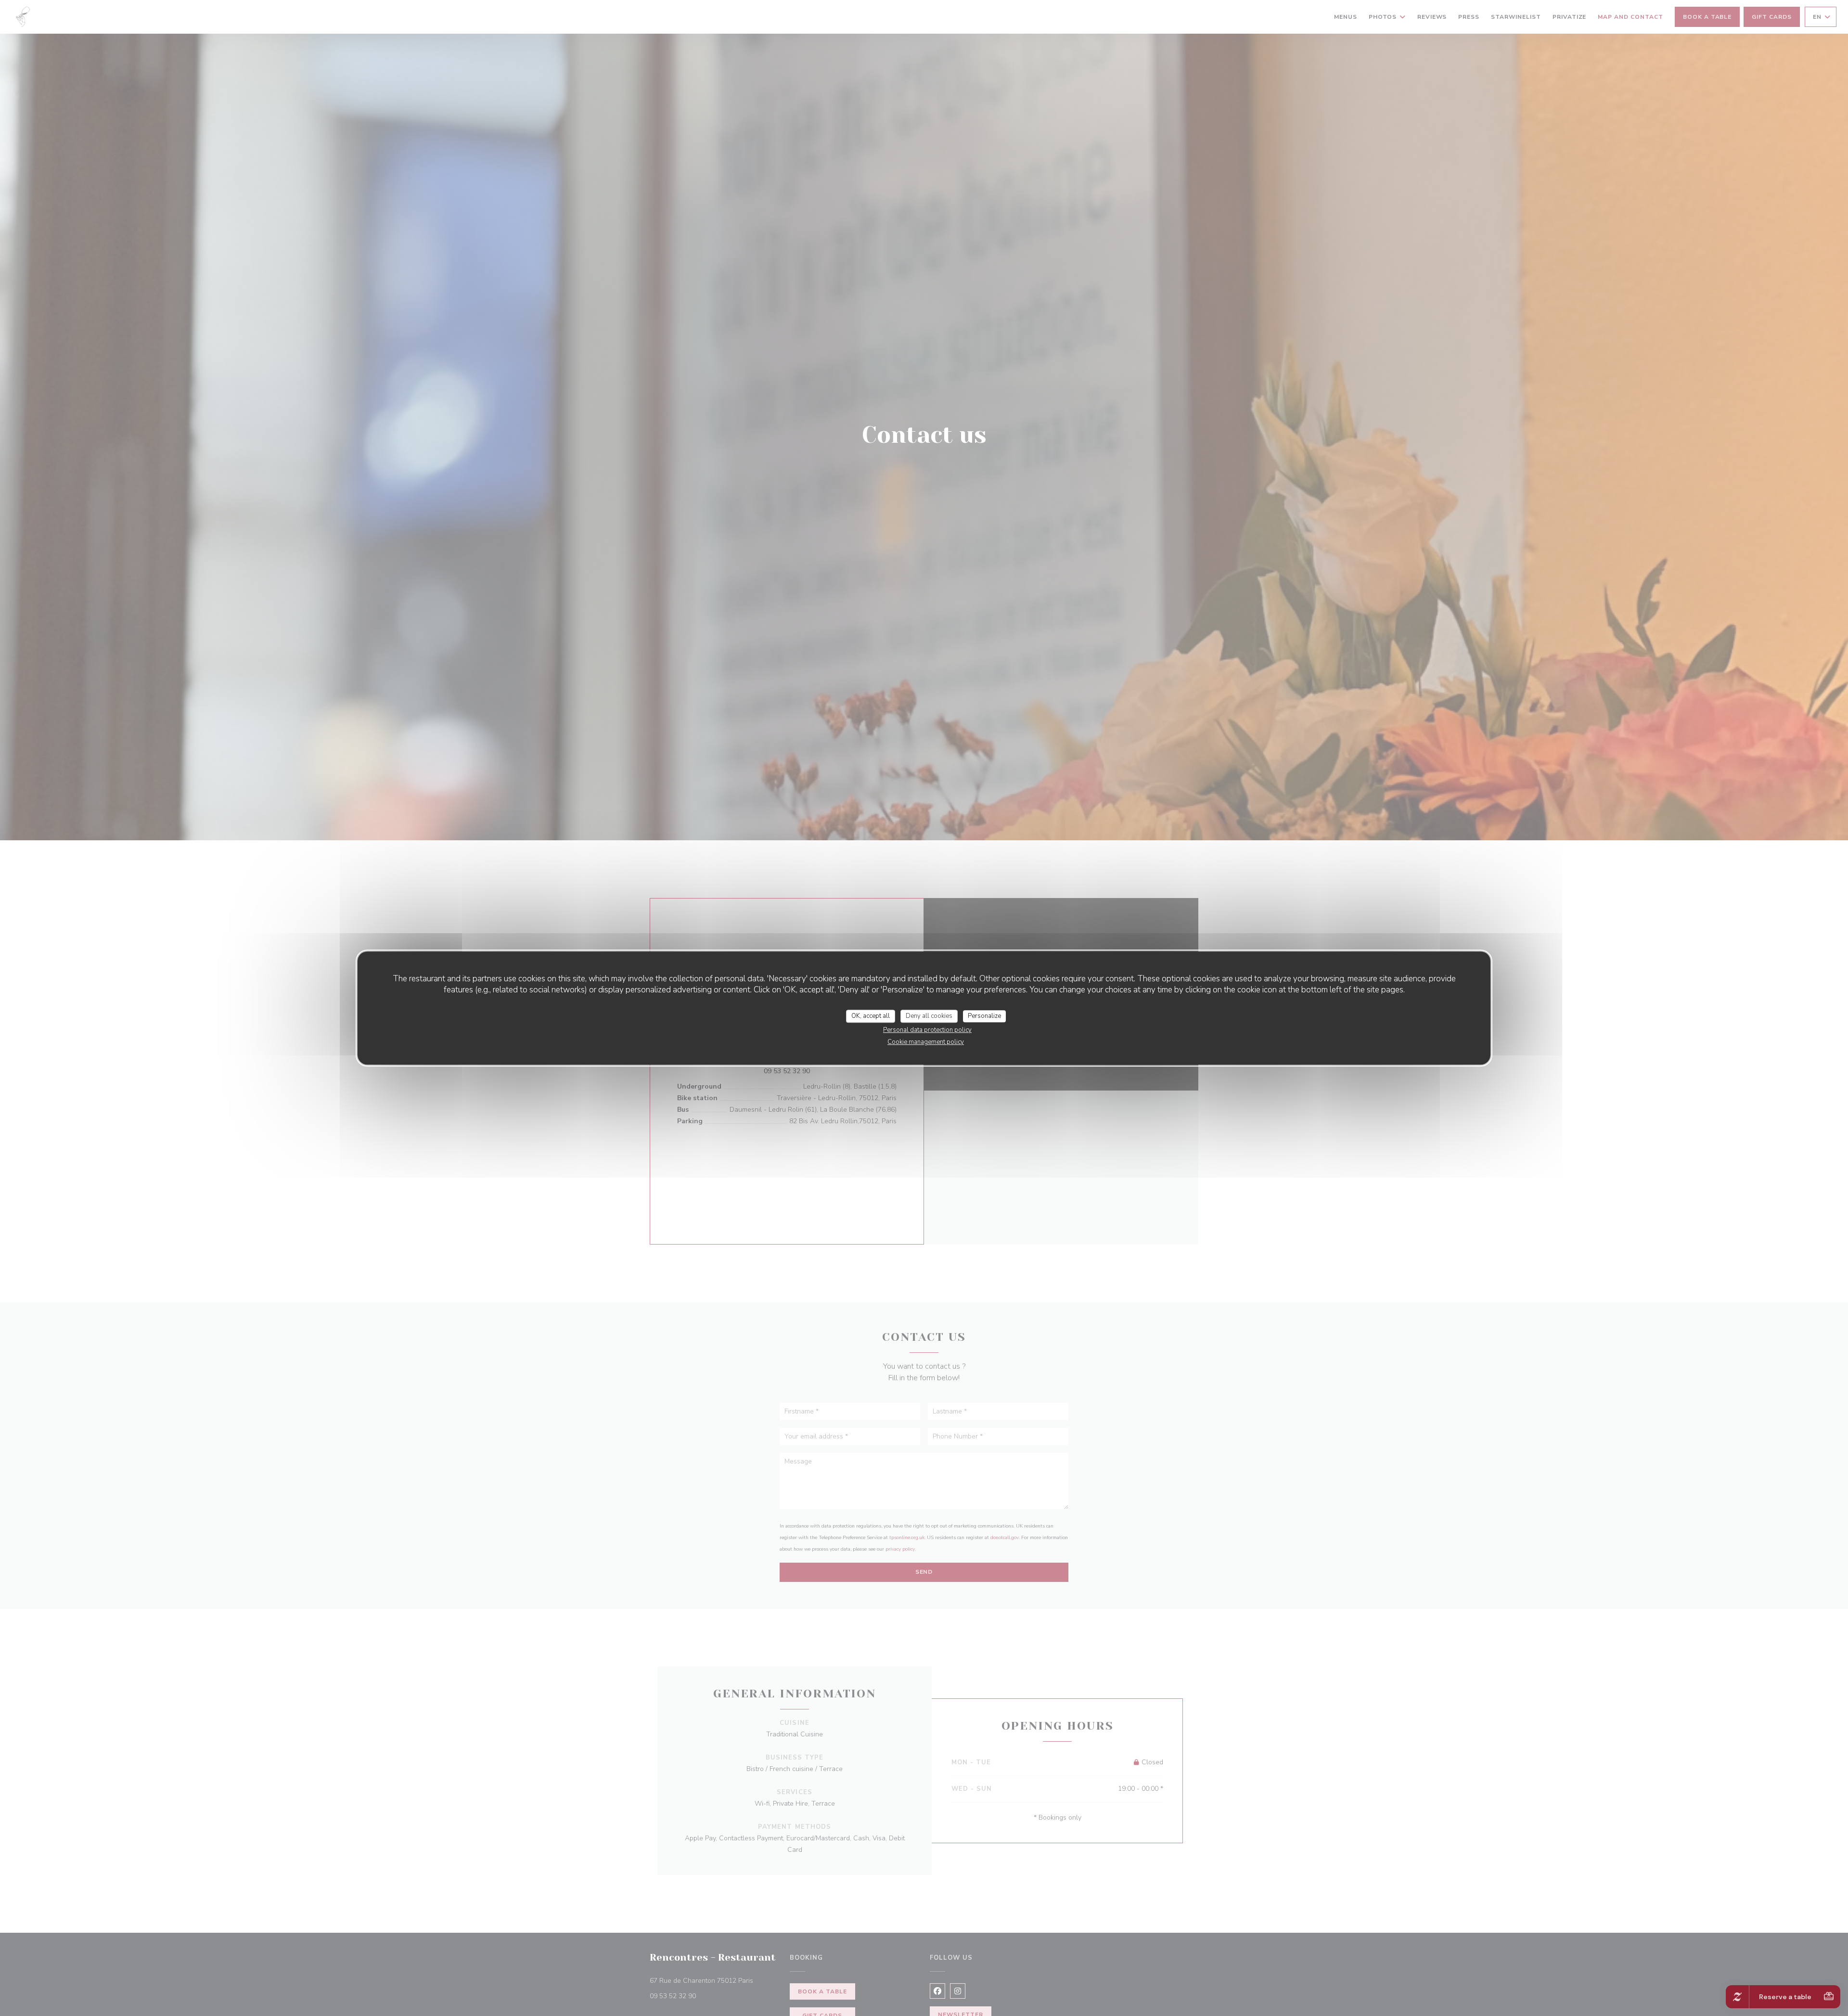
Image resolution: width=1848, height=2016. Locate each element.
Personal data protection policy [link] (927, 1030)
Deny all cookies (929, 1016)
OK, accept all (871, 1016)
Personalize (984, 1016)
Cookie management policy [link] (926, 1042)
